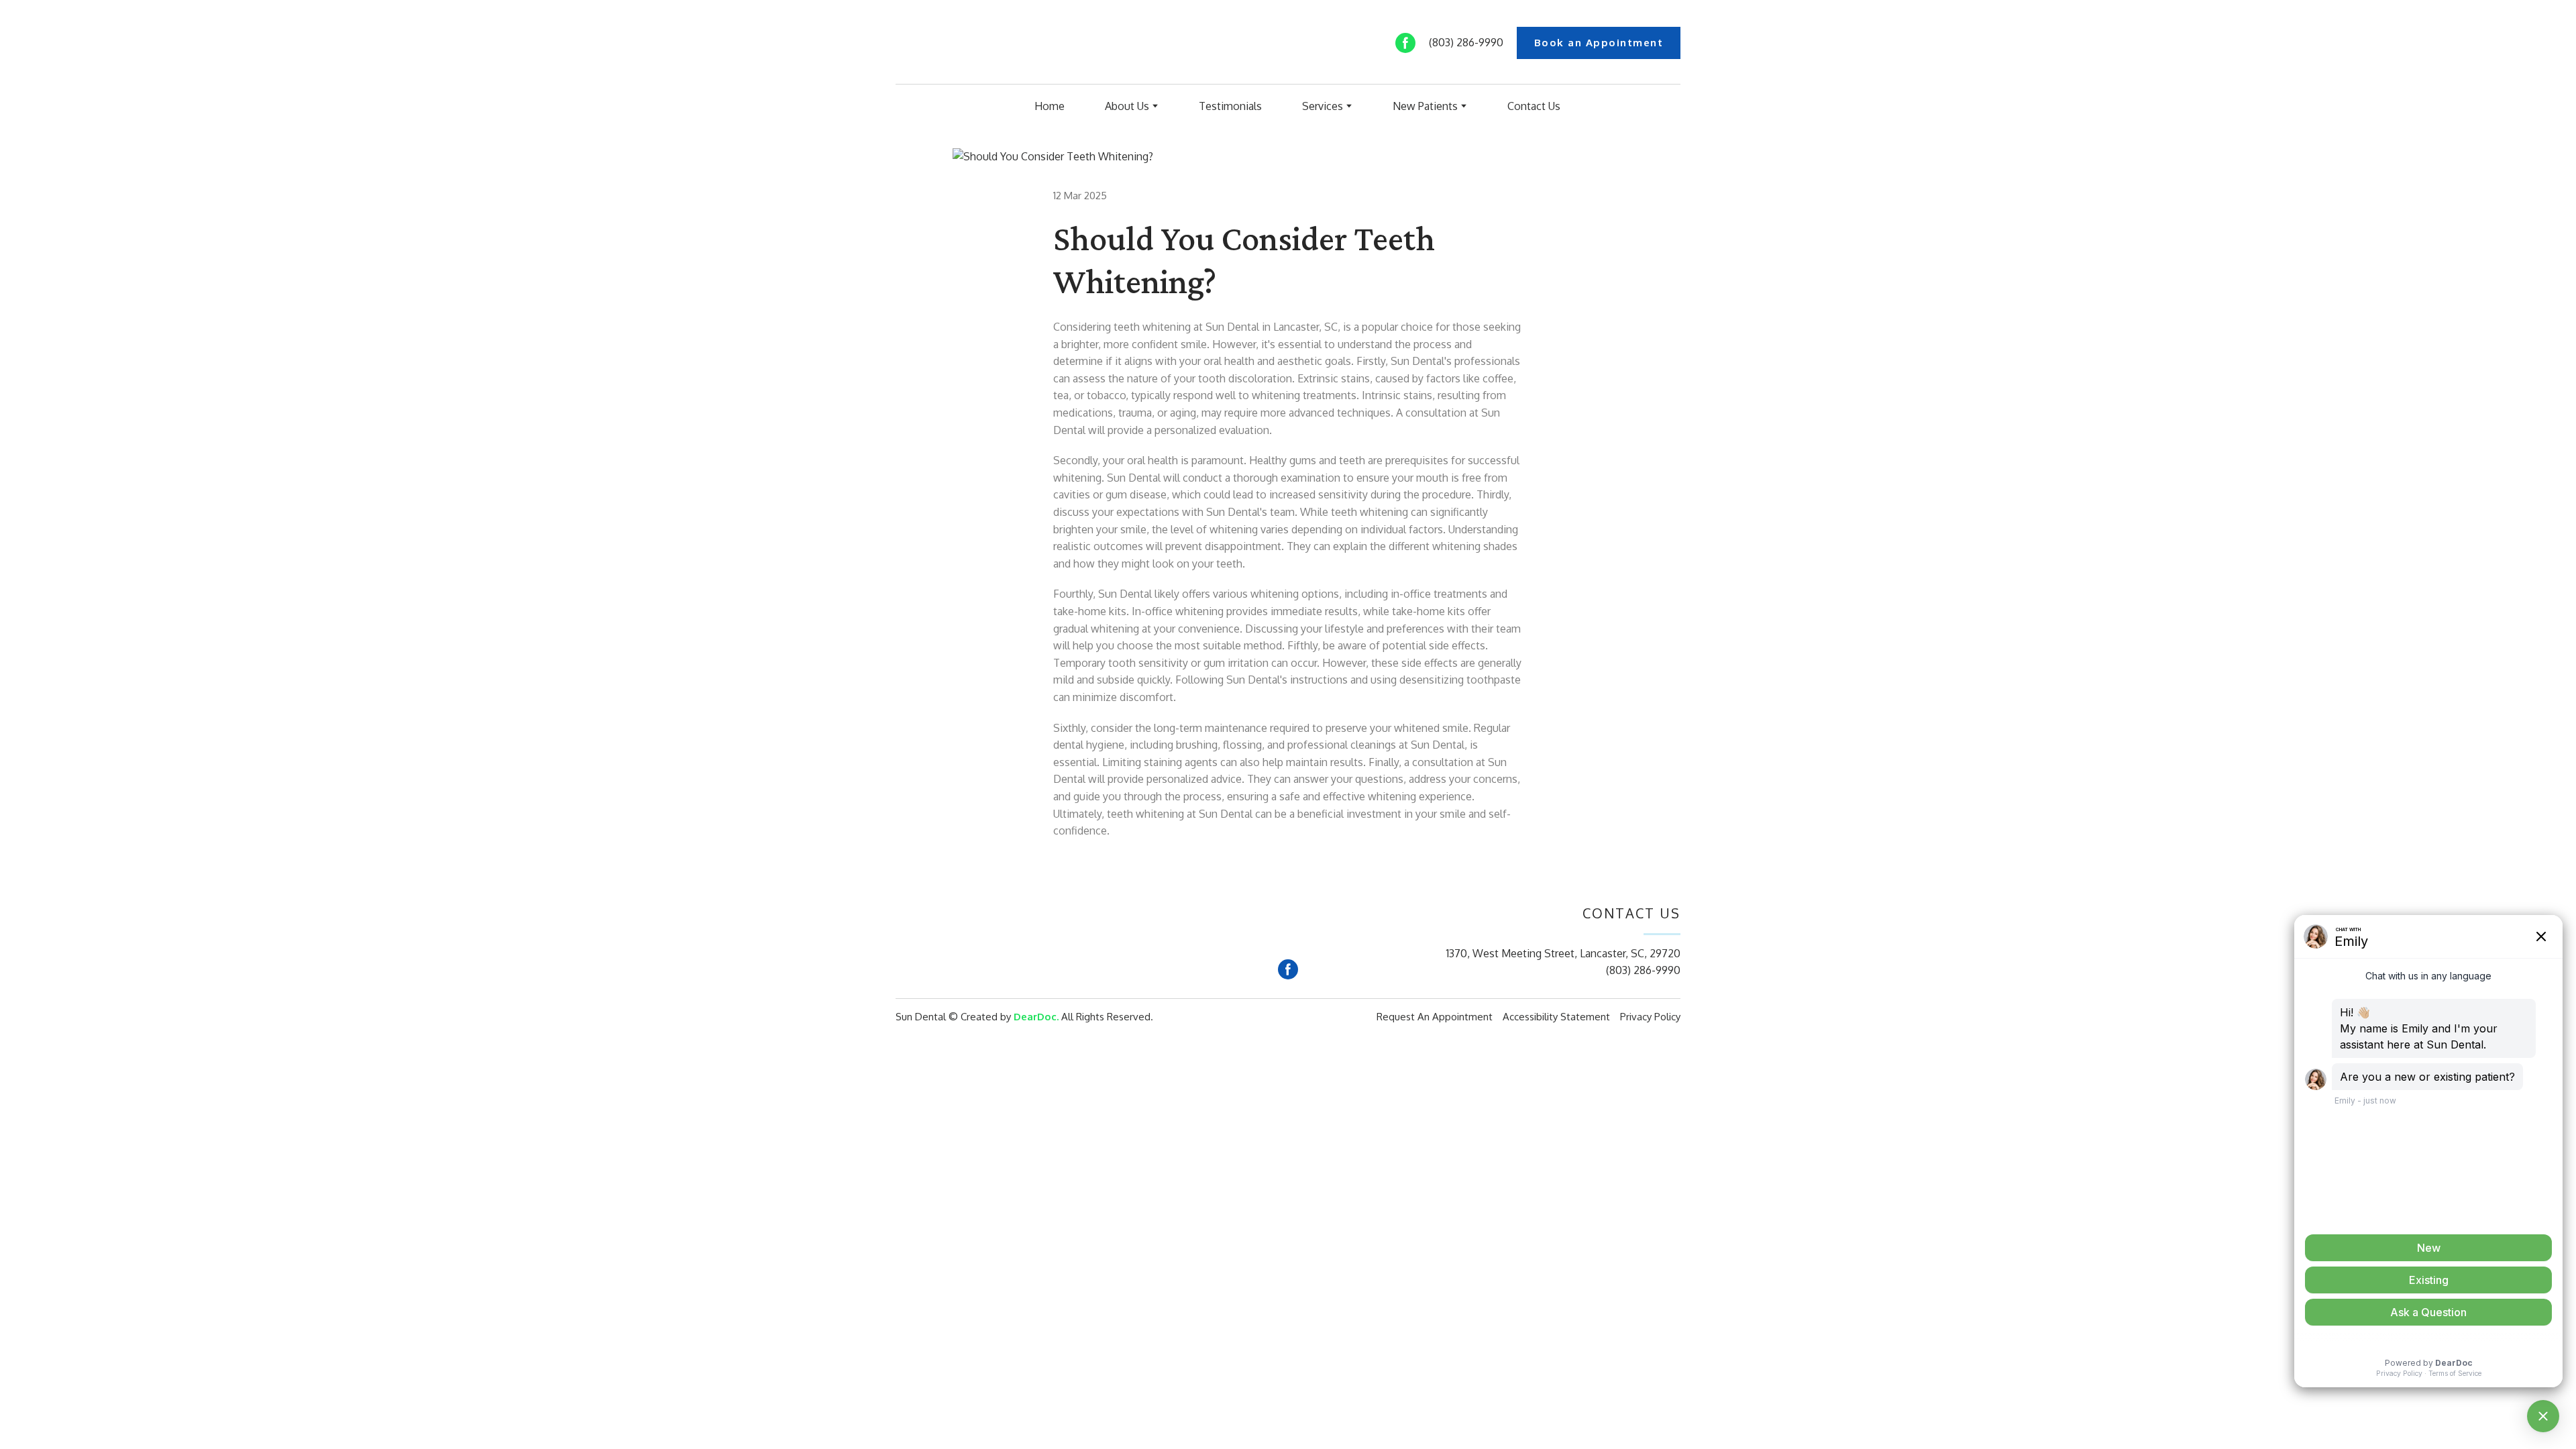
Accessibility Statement (1556, 1017)
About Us (1127, 106)
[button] (1405, 43)
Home (1050, 106)
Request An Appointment (1435, 1017)
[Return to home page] (961, 43)
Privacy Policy (1650, 1017)
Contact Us (1534, 106)
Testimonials (1230, 106)
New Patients (1425, 106)
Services (1323, 106)
